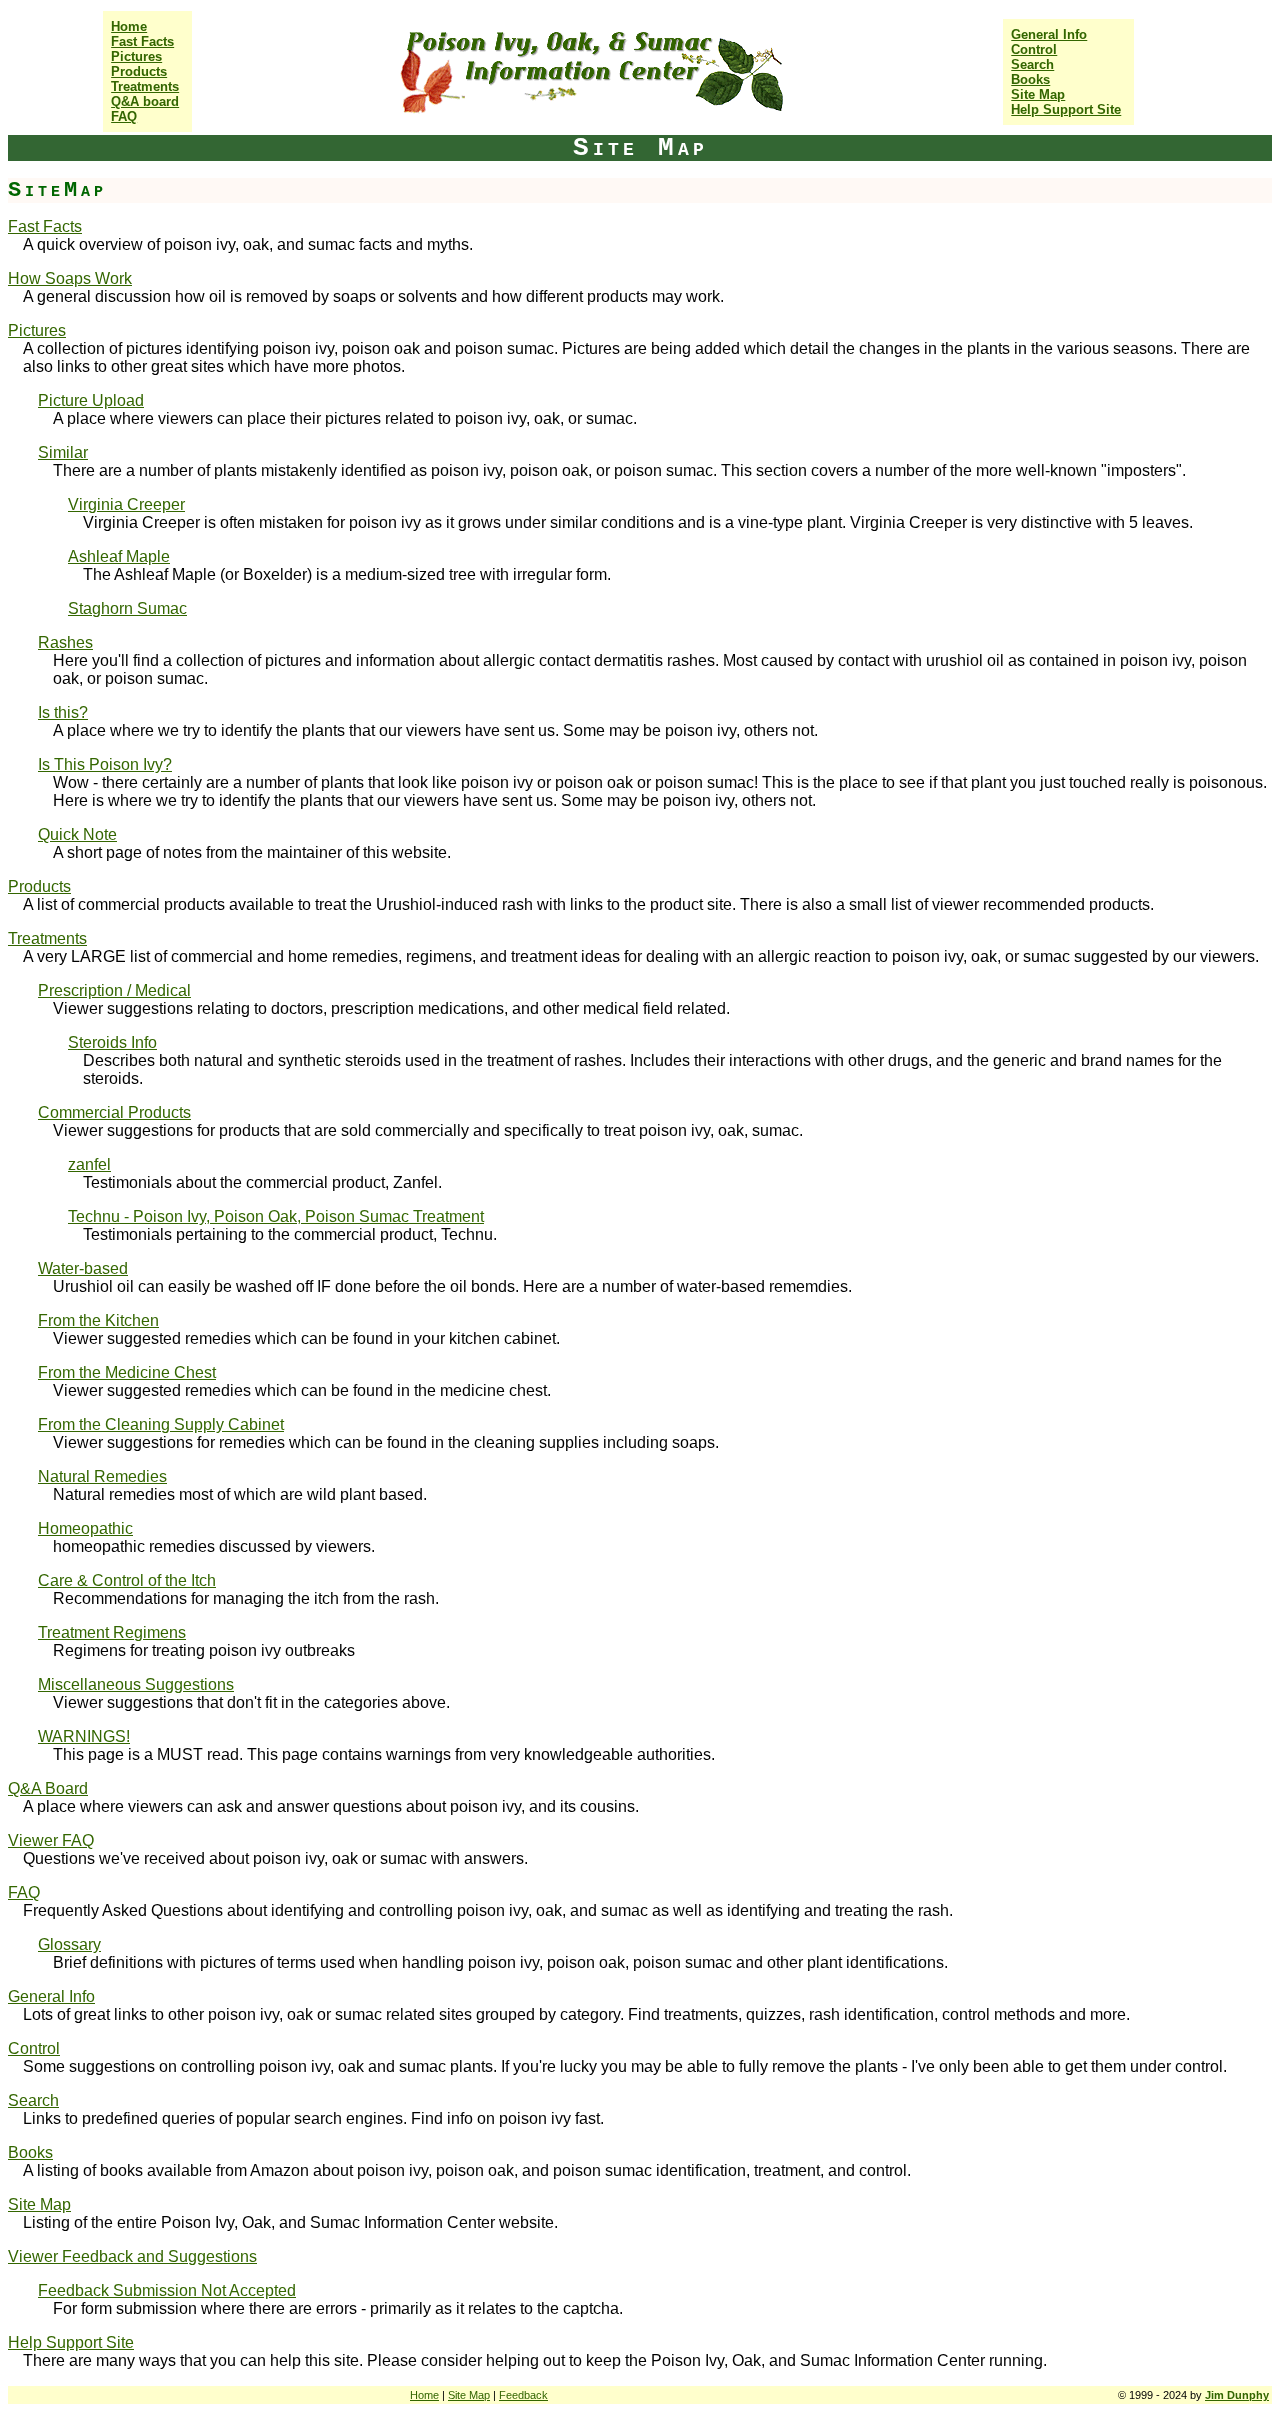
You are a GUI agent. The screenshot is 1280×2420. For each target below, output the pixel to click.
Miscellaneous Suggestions (136, 1684)
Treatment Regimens (112, 1632)
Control (1034, 49)
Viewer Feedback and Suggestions (132, 2256)
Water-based (83, 1268)
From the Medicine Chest (127, 1372)
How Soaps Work (70, 278)
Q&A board (145, 101)
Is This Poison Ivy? (105, 764)
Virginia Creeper (126, 504)
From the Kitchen (98, 1320)
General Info (1049, 34)
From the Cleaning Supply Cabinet (161, 1424)
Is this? (63, 712)
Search (1032, 64)
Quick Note (77, 834)
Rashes (65, 642)
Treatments (145, 86)
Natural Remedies (102, 1476)
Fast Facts (142, 41)
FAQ (124, 116)
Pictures (136, 56)
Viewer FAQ (51, 1840)
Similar (63, 452)
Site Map (1038, 94)
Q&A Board (48, 1788)
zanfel (89, 1164)
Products (139, 71)
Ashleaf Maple (119, 556)
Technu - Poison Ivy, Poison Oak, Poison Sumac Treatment (276, 1216)
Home (129, 26)
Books (1030, 79)
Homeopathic (85, 1528)
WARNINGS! (84, 1736)
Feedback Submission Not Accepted (167, 2290)
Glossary (69, 1944)
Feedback (523, 2395)
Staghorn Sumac (127, 608)
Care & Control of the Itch (127, 1580)
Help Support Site (1066, 109)
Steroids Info (112, 1042)
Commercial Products (114, 1112)
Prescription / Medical (114, 990)
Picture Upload (91, 400)
